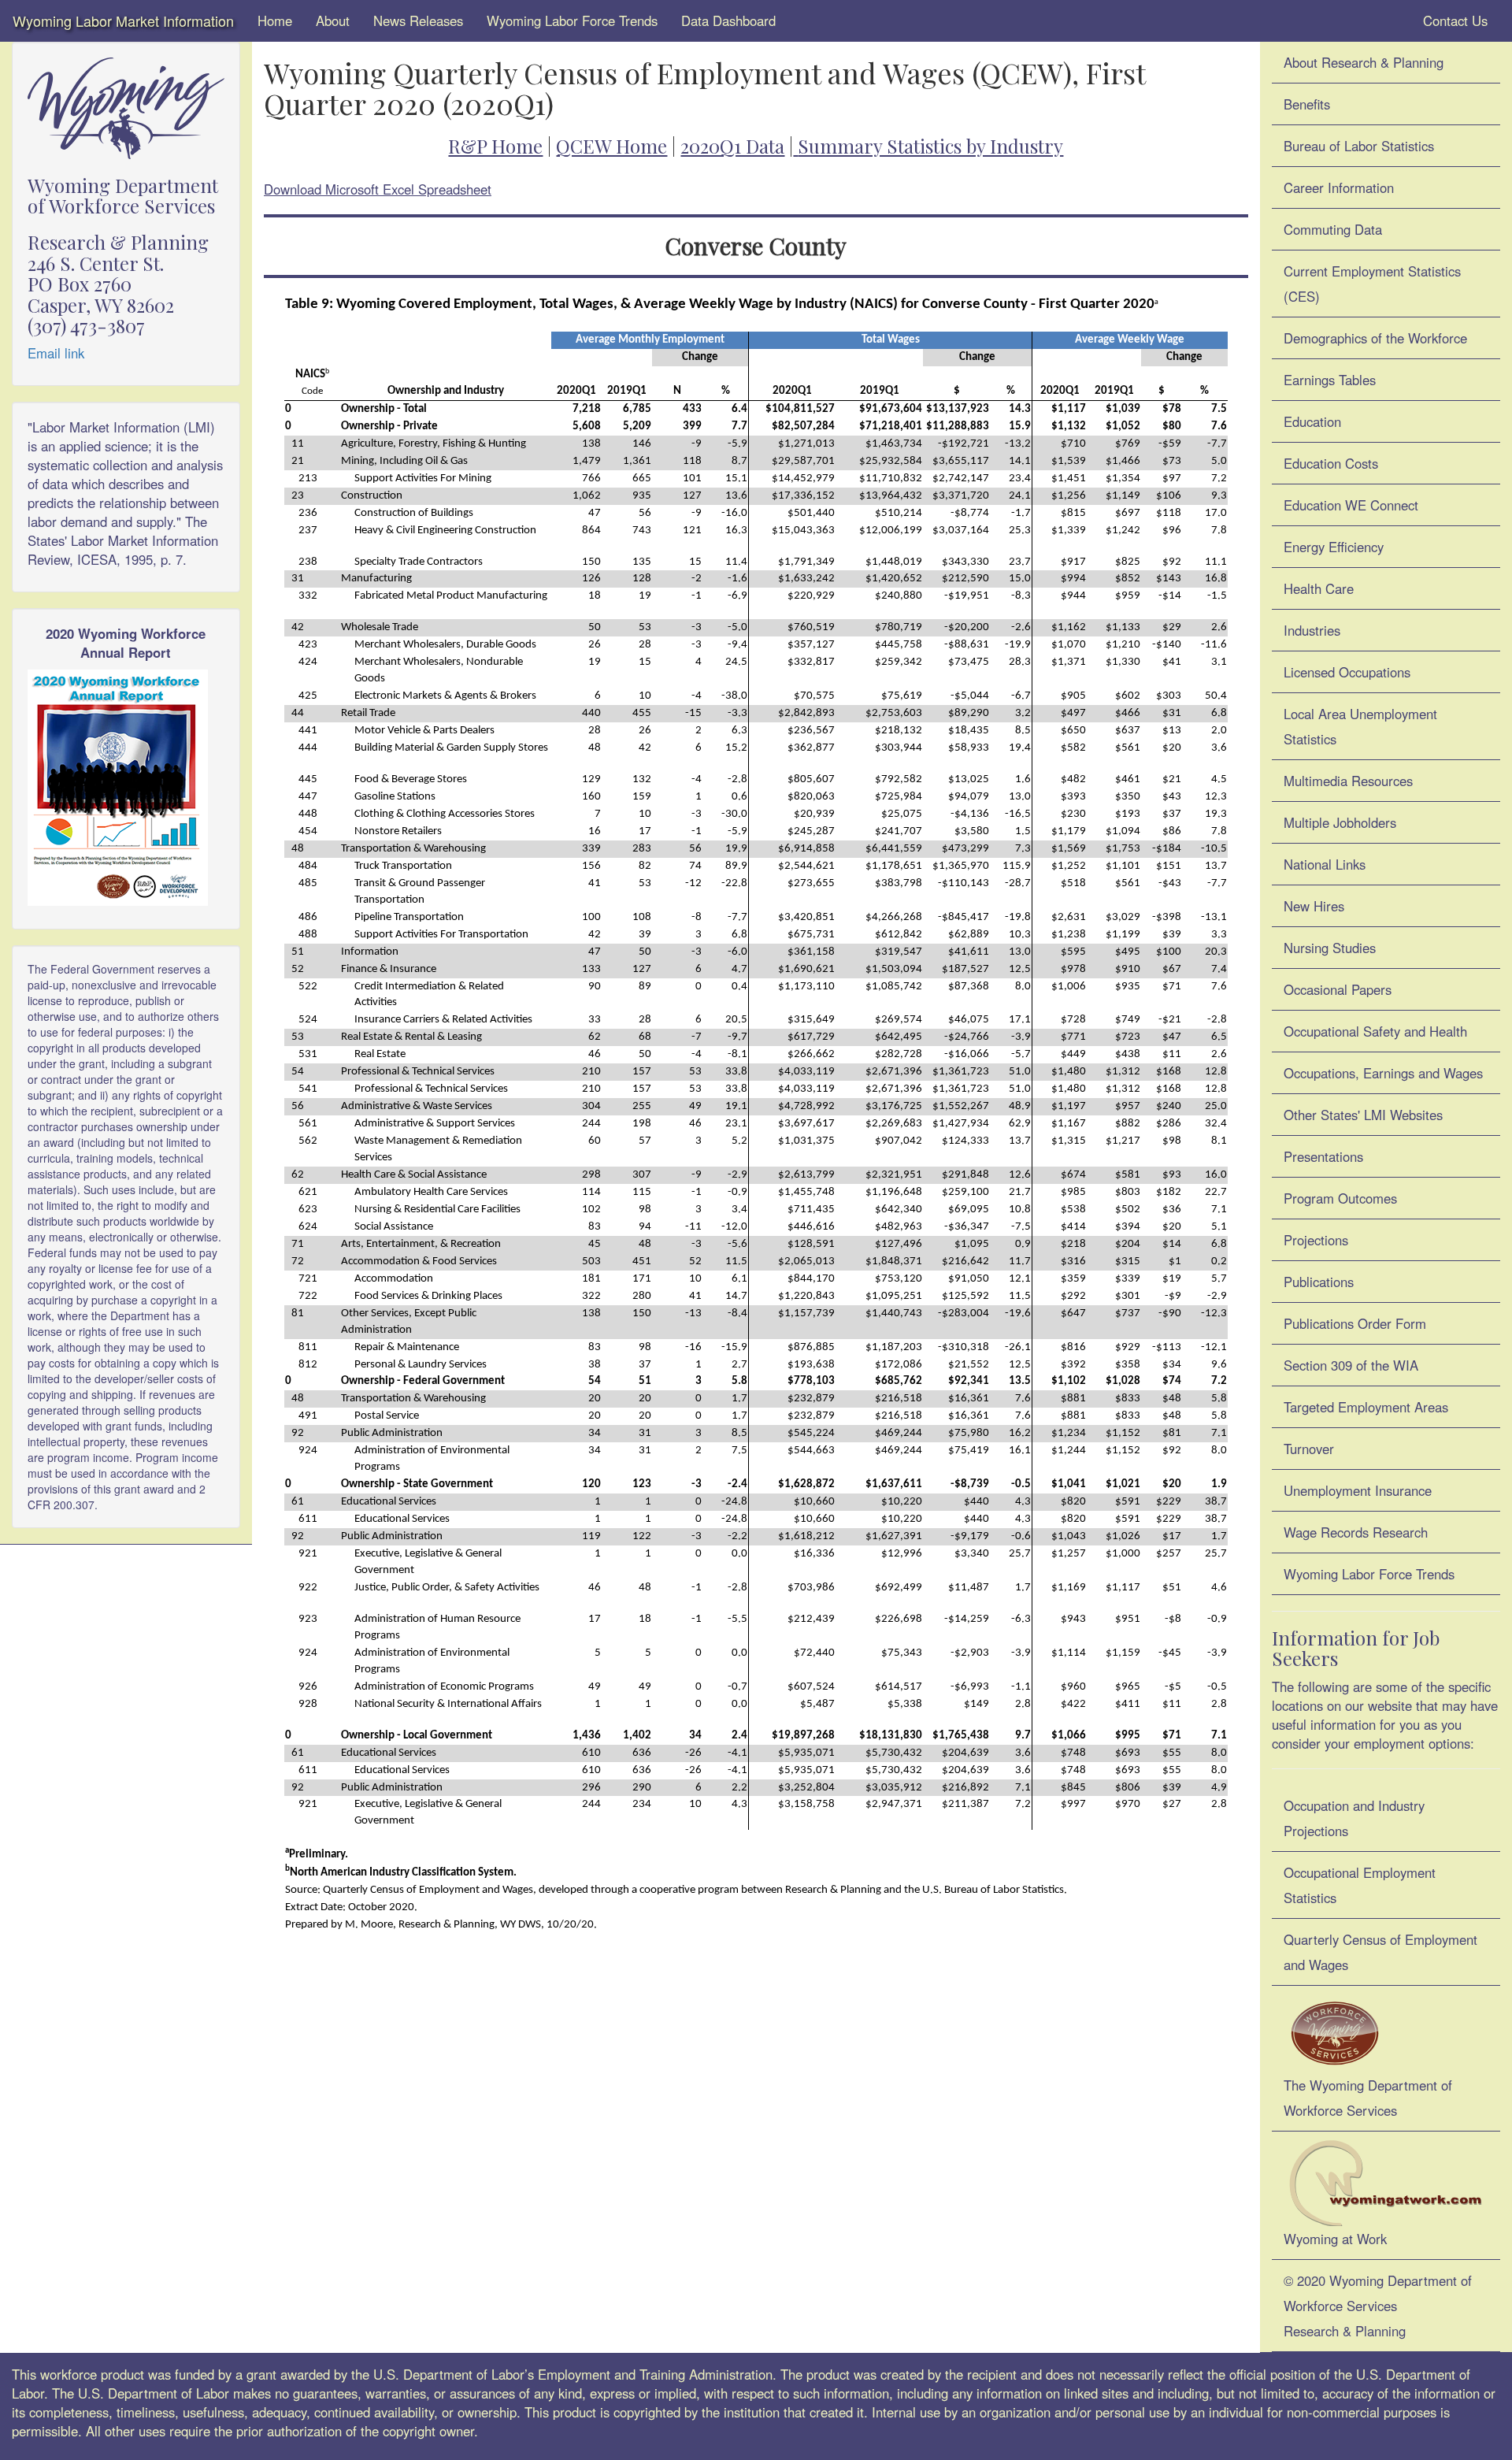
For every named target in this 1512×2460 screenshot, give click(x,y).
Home (275, 20)
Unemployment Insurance (1358, 1490)
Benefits (1307, 104)
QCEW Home (611, 146)
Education (1312, 421)
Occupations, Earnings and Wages (1383, 1073)
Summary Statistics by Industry (930, 146)
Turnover (1309, 1449)
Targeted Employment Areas (1366, 1407)
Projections (1316, 1240)
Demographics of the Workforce (1375, 338)
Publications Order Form (1355, 1323)
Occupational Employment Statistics (1360, 1885)
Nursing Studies (1330, 948)
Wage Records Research (1356, 1532)
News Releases (418, 20)
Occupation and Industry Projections (1354, 1818)
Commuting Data (1333, 229)
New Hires (1314, 906)
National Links (1325, 864)
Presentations (1323, 1156)
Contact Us (1453, 20)
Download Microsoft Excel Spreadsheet (378, 189)
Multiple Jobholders (1340, 822)
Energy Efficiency (1334, 547)
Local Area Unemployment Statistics (1360, 726)
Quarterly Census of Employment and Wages (1380, 1952)
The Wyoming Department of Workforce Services (1368, 2098)
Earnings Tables (1330, 380)
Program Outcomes (1340, 1198)
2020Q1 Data (732, 146)
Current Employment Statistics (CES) (1372, 284)
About (333, 20)
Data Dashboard (728, 20)
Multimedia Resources (1348, 781)
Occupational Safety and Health (1375, 1031)
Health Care (1319, 588)
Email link (56, 353)
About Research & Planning (1364, 62)
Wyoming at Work (1335, 2239)
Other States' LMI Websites (1363, 1115)
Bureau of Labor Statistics (1359, 146)
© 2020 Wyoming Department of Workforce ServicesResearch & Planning (1378, 2306)
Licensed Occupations (1347, 672)
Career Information (1339, 187)
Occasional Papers (1338, 989)
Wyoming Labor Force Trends (572, 20)
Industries (1312, 630)
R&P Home (495, 146)
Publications (1319, 1282)
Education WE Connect (1351, 505)
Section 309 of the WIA (1351, 1365)
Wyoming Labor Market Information (123, 20)
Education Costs (1331, 463)
